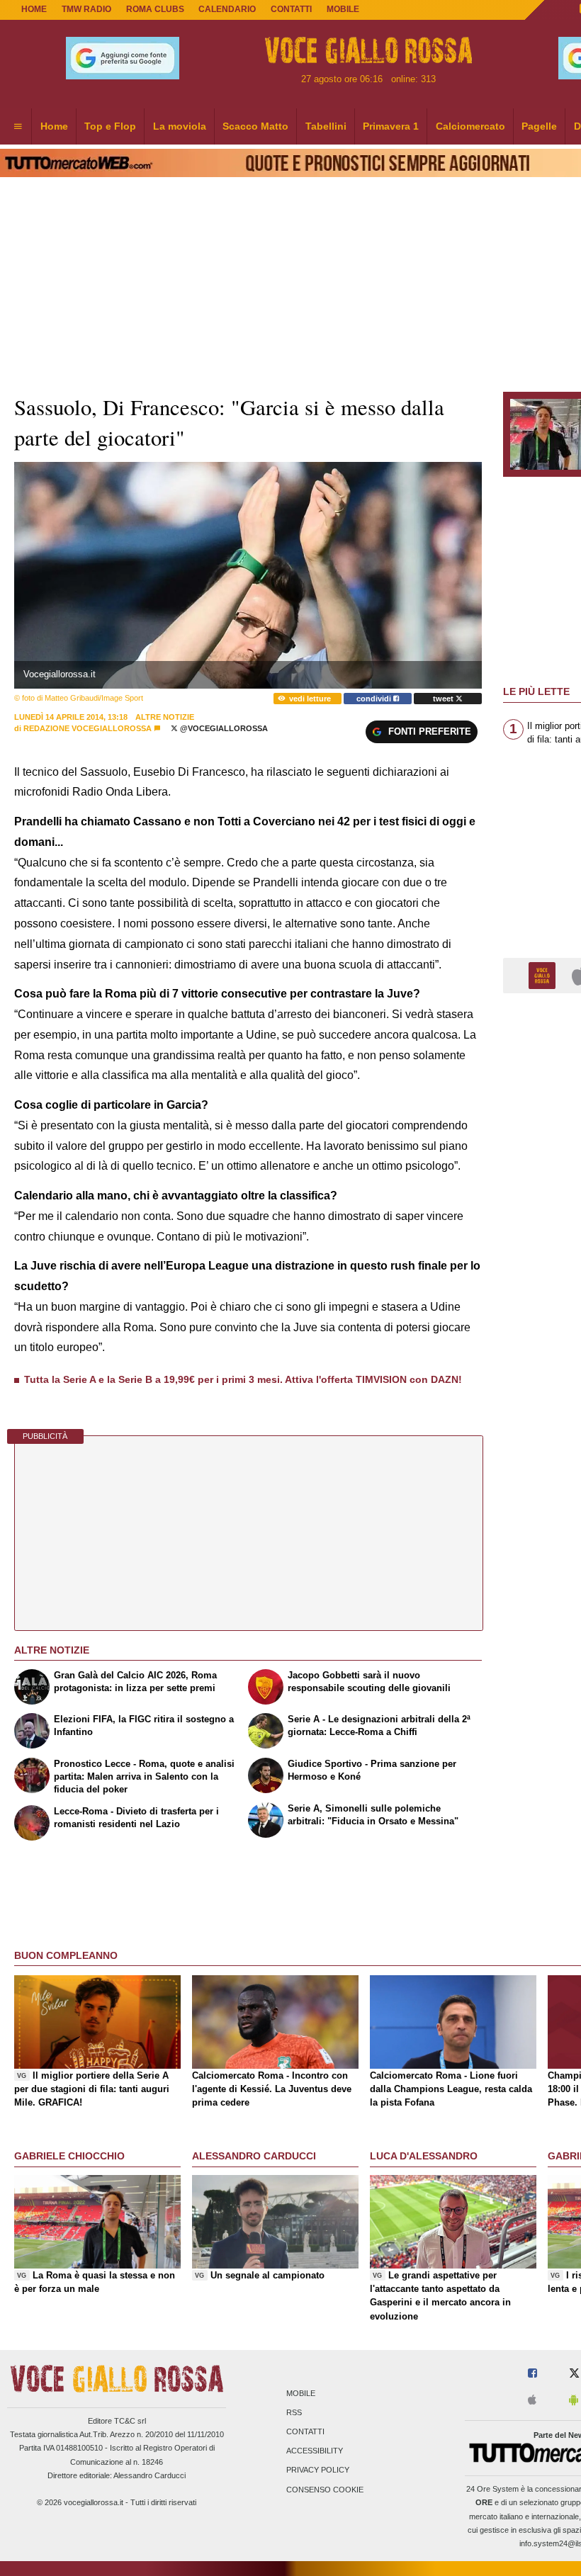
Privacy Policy (318, 2470)
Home (34, 9)
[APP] (544, 975)
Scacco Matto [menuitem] (255, 126)
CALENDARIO (227, 9)
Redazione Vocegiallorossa (88, 728)
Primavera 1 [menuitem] (391, 126)
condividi (375, 699)
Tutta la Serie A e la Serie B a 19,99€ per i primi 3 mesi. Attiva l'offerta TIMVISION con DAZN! (243, 1379)
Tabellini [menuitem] (326, 126)
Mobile (301, 2393)
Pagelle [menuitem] (539, 126)
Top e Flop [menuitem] (110, 126)
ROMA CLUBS (155, 9)
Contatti (305, 2431)
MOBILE (343, 9)
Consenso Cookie (325, 2490)
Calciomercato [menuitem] (470, 126)
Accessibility (315, 2451)
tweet (444, 699)
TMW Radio (86, 9)
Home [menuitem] (54, 126)
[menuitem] (18, 127)
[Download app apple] (532, 2401)
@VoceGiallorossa (223, 728)
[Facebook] (532, 2374)
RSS (294, 2412)
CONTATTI (291, 9)
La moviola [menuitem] (180, 126)
